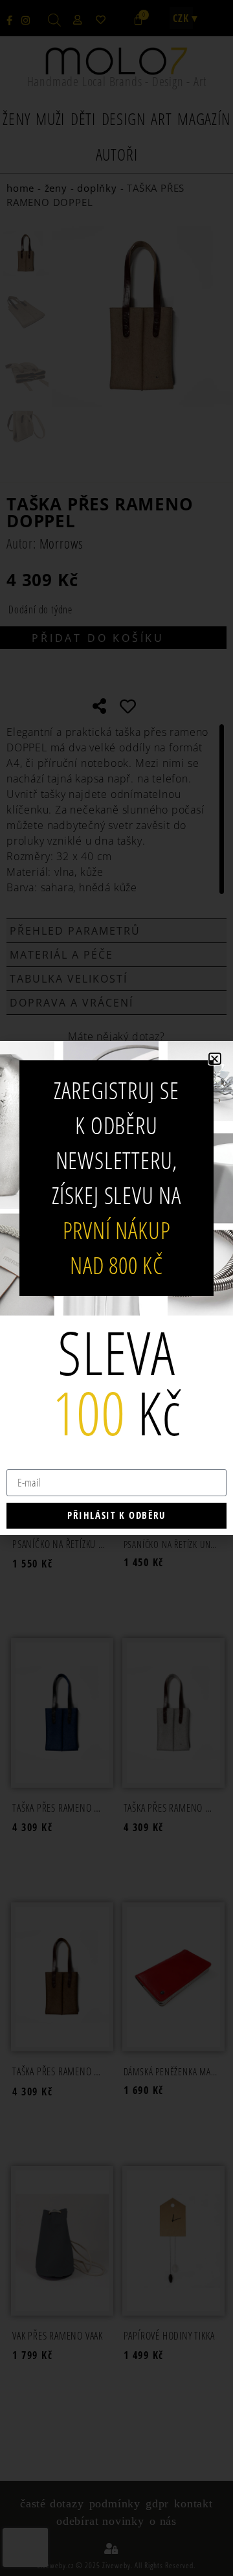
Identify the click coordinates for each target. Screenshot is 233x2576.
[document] (116, 1288)
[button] (215, 1059)
